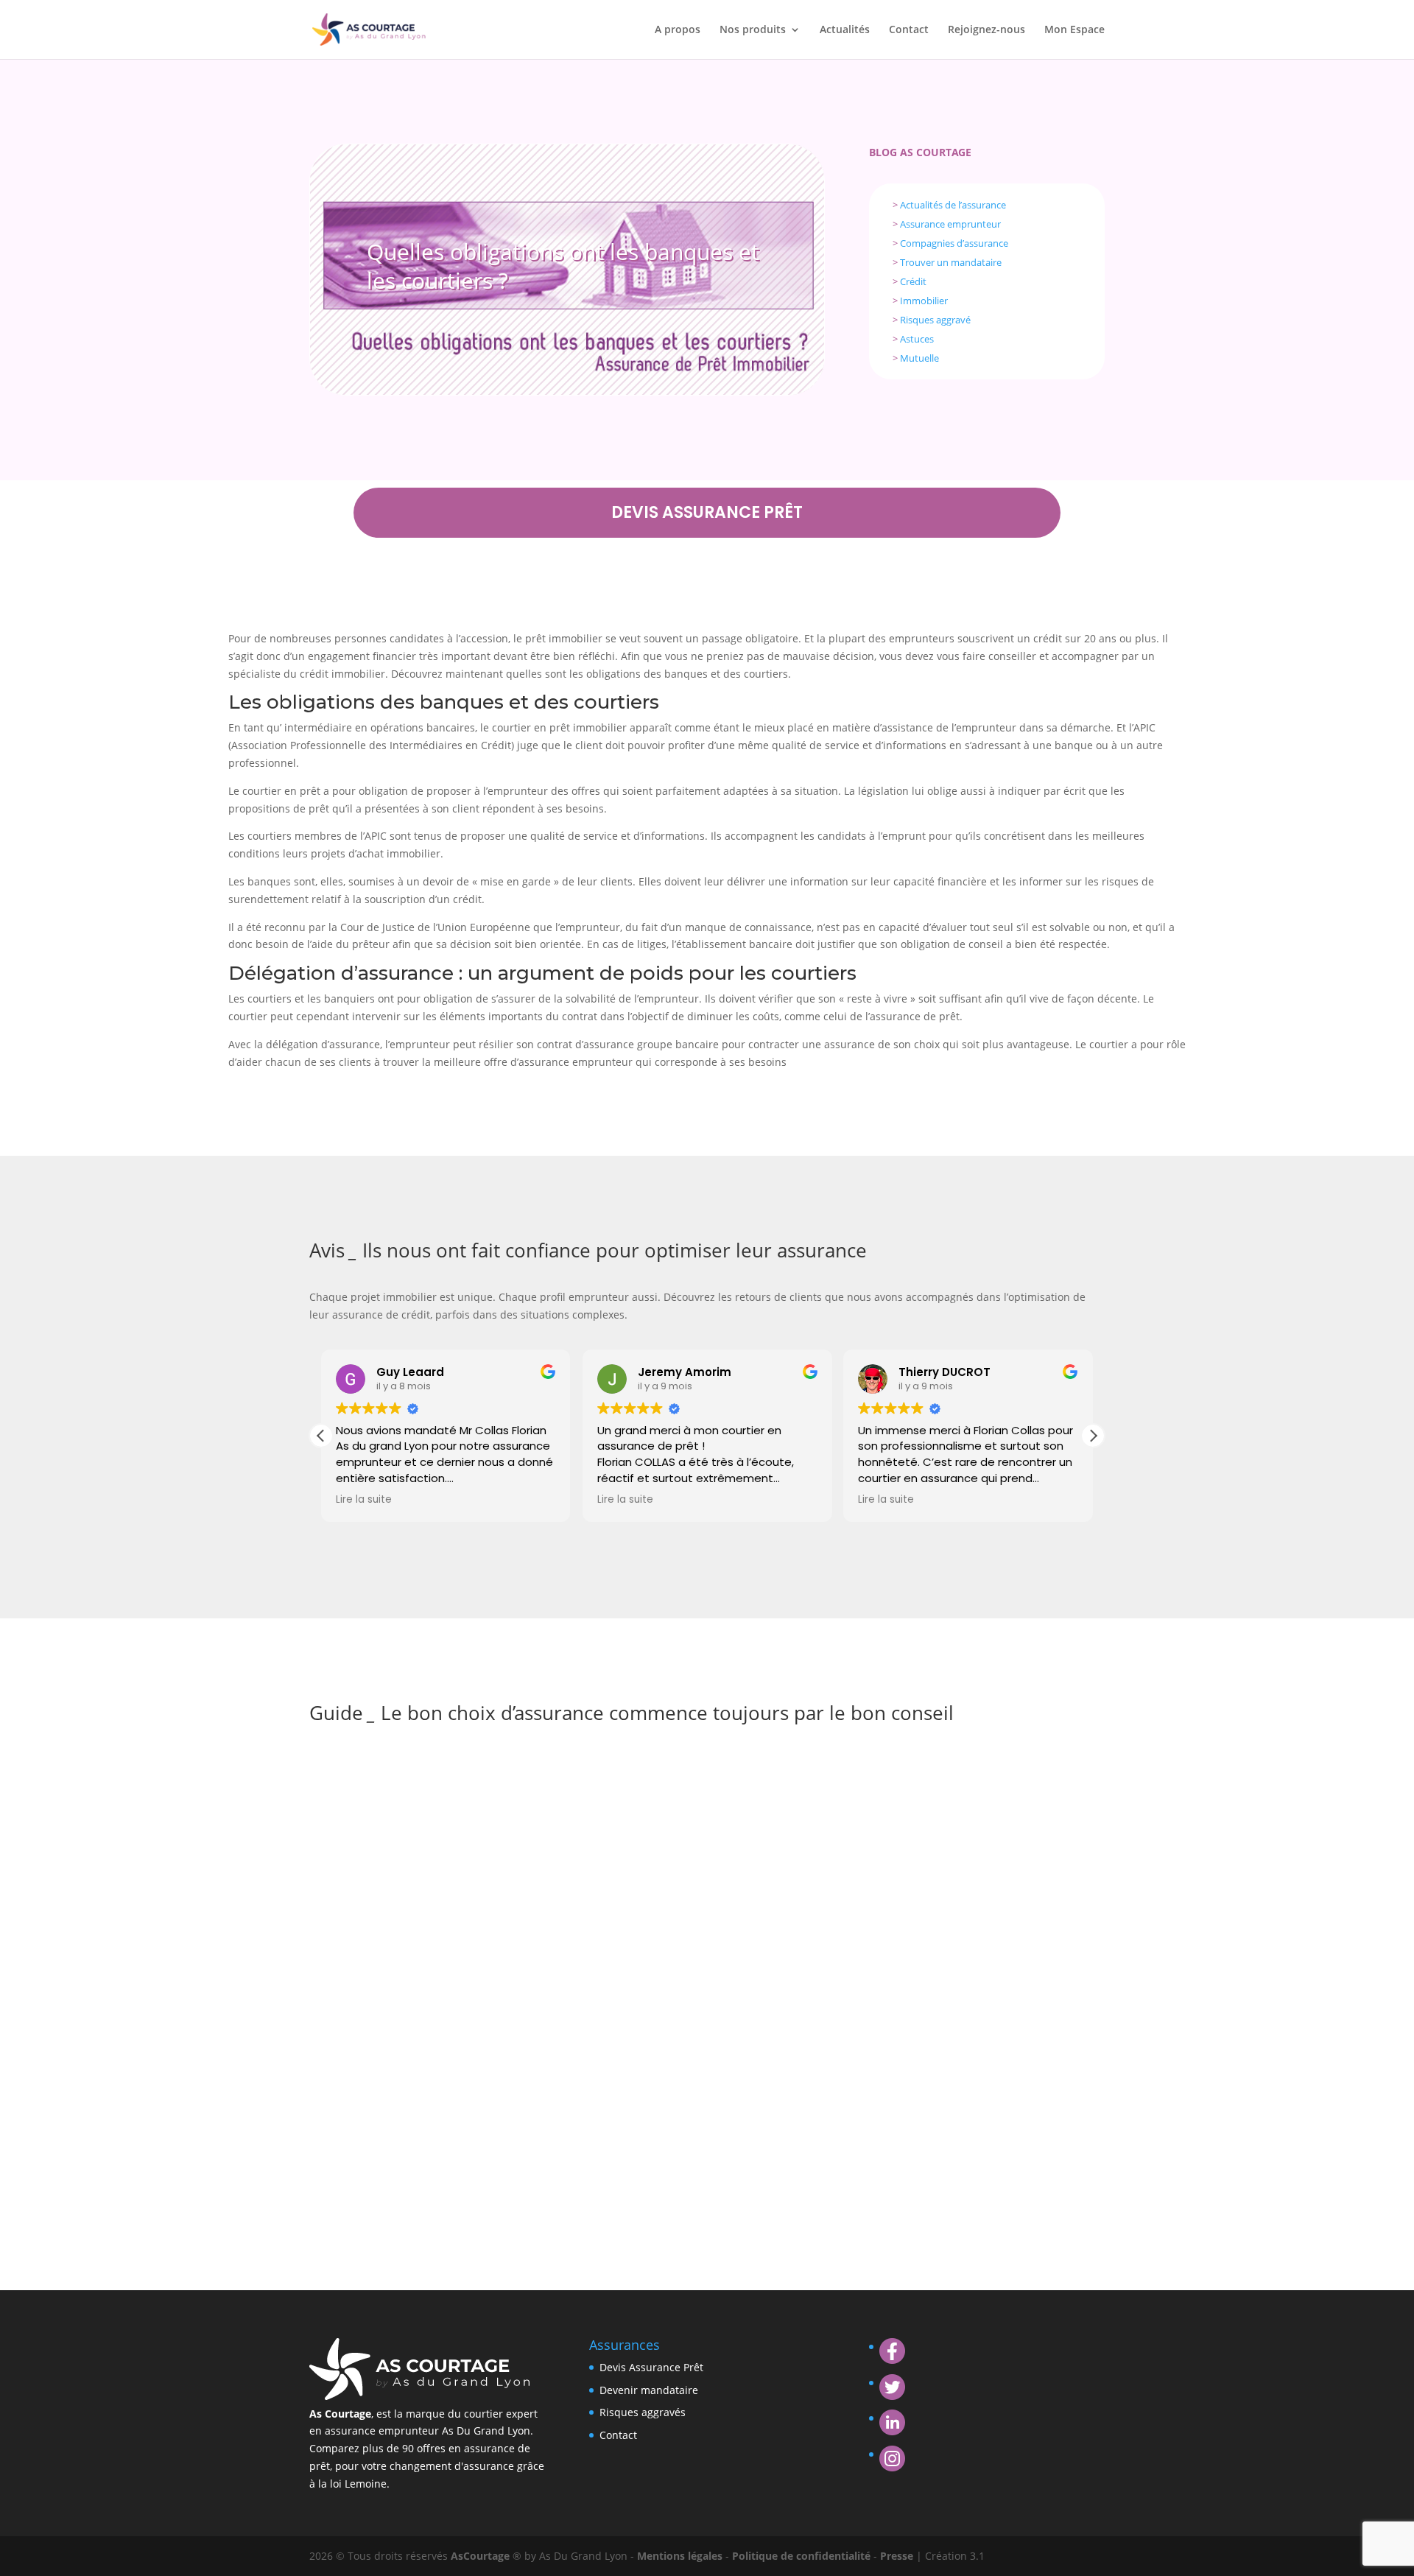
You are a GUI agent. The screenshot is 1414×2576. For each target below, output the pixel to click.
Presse (898, 2556)
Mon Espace (1074, 30)
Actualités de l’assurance (953, 205)
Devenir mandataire (649, 2390)
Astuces (917, 339)
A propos (678, 30)
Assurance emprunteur (950, 224)
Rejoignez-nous (986, 30)
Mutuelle (919, 358)
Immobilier (924, 301)
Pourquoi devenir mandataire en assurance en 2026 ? (489, 2075)
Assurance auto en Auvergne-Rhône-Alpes (454, 1773)
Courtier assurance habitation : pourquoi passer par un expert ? (521, 1924)
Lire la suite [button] (364, 1500)
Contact (909, 30)
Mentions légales (681, 2556)
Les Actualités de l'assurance (469, 1796)
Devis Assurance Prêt (651, 2367)
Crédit (913, 281)
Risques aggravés (643, 2412)
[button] (1093, 1436)
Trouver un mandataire (951, 262)
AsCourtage (480, 2556)
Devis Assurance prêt (707, 512)
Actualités (845, 30)
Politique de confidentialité (803, 2556)
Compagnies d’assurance (954, 243)
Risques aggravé (935, 320)
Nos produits (753, 30)
